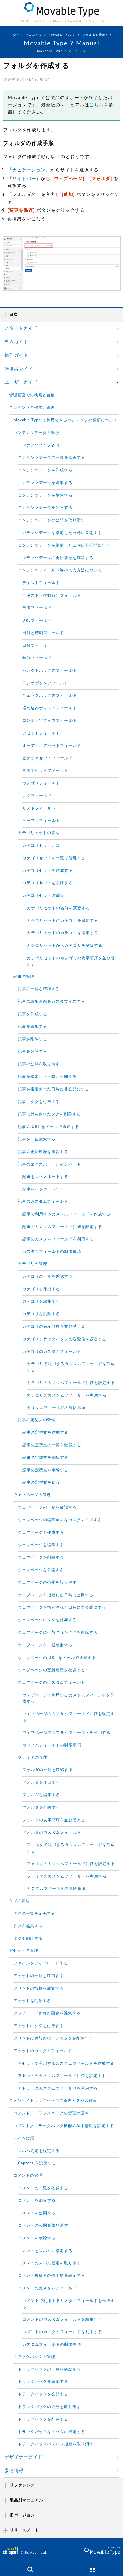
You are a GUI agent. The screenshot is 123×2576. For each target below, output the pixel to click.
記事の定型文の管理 (37, 1420)
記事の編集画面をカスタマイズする (51, 1002)
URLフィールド (37, 621)
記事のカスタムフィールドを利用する (58, 1239)
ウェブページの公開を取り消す (47, 1583)
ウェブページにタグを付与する (47, 1620)
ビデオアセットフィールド (48, 758)
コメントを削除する (37, 2238)
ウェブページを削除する (41, 1558)
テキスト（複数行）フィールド (52, 596)
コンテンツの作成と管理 (32, 408)
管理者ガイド (19, 369)
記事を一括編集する (37, 1139)
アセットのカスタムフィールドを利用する (58, 2089)
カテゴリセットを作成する (48, 871)
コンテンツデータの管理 (37, 433)
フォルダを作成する (41, 1782)
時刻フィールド (37, 658)
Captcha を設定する (37, 2163)
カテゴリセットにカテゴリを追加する (63, 921)
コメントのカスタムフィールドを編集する (62, 2319)
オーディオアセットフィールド (52, 746)
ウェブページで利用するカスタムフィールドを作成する (69, 1698)
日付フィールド (37, 646)
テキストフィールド (41, 583)
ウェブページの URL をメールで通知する (57, 1658)
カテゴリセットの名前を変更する (58, 908)
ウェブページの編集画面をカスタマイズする (60, 1520)
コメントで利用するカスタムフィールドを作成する (69, 2304)
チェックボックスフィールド (50, 696)
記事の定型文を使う (41, 1483)
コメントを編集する (37, 2201)
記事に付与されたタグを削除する (49, 1114)
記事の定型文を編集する (46, 1458)
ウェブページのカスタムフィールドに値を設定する (69, 1717)
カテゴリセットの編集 (43, 896)
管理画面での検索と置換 (32, 395)
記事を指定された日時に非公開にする (54, 1089)
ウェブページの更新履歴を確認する (51, 1670)
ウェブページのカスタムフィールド (51, 1683)
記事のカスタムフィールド (43, 1202)
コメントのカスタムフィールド (47, 2288)
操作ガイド (16, 355)
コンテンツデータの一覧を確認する (51, 458)
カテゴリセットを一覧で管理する (54, 858)
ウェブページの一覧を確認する (47, 1508)
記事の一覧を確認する (39, 989)
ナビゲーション (29, 170)
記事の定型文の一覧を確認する (52, 1445)
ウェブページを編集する (41, 1545)
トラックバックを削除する (43, 2420)
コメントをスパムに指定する (45, 2251)
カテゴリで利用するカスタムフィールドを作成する (71, 1367)
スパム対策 (24, 2138)
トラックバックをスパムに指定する (51, 2432)
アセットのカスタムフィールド (43, 2051)
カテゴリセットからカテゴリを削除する (65, 946)
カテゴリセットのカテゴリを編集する (63, 933)
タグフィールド (37, 796)
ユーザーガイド (21, 382)
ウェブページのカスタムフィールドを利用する (66, 1733)
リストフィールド (39, 809)
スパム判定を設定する (39, 2151)
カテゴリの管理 (33, 1264)
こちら (96, 105)
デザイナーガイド (24, 2457)
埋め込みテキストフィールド (50, 708)
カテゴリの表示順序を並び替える (54, 1327)
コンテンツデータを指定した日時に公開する (60, 533)
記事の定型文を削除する (46, 1470)
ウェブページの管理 (32, 1495)
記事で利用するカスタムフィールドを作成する (66, 1214)
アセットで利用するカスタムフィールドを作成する (66, 2064)
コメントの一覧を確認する (43, 2188)
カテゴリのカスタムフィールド (52, 1352)
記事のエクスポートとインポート (49, 1165)
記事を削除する (33, 1039)
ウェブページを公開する (41, 1570)
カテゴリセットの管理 (39, 833)
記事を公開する (33, 1052)
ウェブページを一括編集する (45, 1645)
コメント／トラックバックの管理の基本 (51, 2113)
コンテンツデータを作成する (45, 470)
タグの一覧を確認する (34, 1914)
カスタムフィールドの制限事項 (52, 1252)
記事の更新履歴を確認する (43, 1152)
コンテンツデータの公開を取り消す (51, 520)
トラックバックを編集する (43, 2382)
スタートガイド (21, 328)
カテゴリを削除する (41, 1314)
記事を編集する (33, 1027)
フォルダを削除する (41, 1808)
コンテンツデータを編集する (45, 483)
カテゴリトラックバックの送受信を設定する (64, 1339)
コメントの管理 (28, 2176)
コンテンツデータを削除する (45, 496)
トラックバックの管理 (34, 2357)
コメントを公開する (37, 2213)
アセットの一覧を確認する (39, 1976)
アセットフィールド (41, 733)
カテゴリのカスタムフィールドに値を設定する (71, 1383)
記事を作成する (33, 1014)
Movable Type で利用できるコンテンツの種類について (66, 420)
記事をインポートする (43, 1189)
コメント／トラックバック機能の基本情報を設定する (64, 2126)
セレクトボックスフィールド (50, 671)
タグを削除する (28, 1939)
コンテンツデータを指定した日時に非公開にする (64, 546)
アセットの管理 (24, 1951)
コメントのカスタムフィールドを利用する (62, 2332)
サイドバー (24, 179)
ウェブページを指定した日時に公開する (56, 1595)
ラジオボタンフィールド (46, 683)
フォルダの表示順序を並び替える (54, 1820)
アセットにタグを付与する (39, 2026)
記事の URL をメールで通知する (49, 1127)
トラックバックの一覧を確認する (49, 2369)
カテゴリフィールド (41, 783)
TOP (14, 35)
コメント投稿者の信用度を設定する (51, 2276)
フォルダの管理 (33, 1758)
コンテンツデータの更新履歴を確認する (56, 558)
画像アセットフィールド (46, 771)
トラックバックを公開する (43, 2394)
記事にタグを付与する (39, 1102)
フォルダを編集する (41, 1795)
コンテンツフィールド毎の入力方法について (60, 570)
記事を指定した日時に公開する (47, 1077)
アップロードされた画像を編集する (47, 2013)
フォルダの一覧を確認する (48, 1770)
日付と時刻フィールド (43, 633)
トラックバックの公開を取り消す (49, 2407)
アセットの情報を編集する (39, 1989)
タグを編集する (28, 1926)
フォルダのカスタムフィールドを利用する (67, 1877)
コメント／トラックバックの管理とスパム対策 (53, 2101)
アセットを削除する (32, 2001)
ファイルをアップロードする (41, 1963)
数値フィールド (37, 608)
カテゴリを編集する (41, 1301)
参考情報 (14, 2471)
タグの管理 (19, 1901)
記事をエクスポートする (46, 1177)
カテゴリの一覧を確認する (48, 1277)
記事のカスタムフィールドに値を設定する (62, 1227)
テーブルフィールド (41, 821)
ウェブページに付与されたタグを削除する (58, 1633)
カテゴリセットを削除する (48, 883)
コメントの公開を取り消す (43, 2226)
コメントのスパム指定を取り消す (49, 2263)
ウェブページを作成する (41, 1533)
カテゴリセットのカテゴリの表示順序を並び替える (71, 961)
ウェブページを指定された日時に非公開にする (62, 1608)
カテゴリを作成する (41, 1289)
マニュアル (34, 35)
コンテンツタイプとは (39, 445)
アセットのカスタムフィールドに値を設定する (62, 2076)
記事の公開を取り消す (39, 1064)
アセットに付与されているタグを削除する (53, 2039)
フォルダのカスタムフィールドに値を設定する (71, 1864)
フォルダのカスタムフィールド (52, 1832)
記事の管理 (24, 977)
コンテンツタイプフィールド (50, 721)
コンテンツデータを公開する (45, 508)
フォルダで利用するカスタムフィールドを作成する (71, 1848)
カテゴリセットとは (41, 846)
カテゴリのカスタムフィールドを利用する (67, 1396)
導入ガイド (16, 342)
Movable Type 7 (62, 35)
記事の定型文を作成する (46, 1433)
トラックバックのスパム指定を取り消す (56, 2444)
